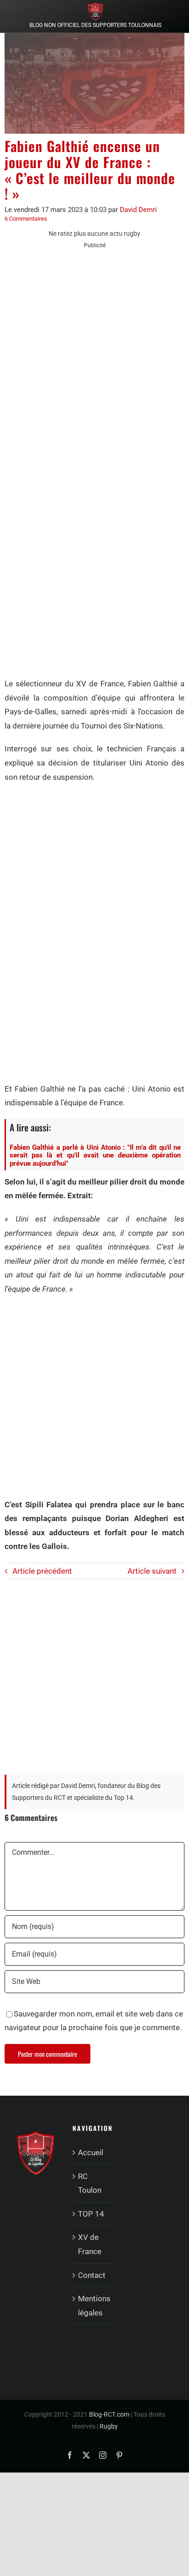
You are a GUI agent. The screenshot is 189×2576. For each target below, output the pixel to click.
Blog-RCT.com (109, 2414)
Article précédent (42, 1571)
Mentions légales (94, 2306)
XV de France (90, 2244)
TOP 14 (91, 2214)
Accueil (91, 2152)
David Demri (138, 210)
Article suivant (152, 1571)
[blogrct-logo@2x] (95, 6)
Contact (92, 2275)
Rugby (109, 2426)
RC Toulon (90, 2183)
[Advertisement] (94, 354)
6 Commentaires (26, 219)
